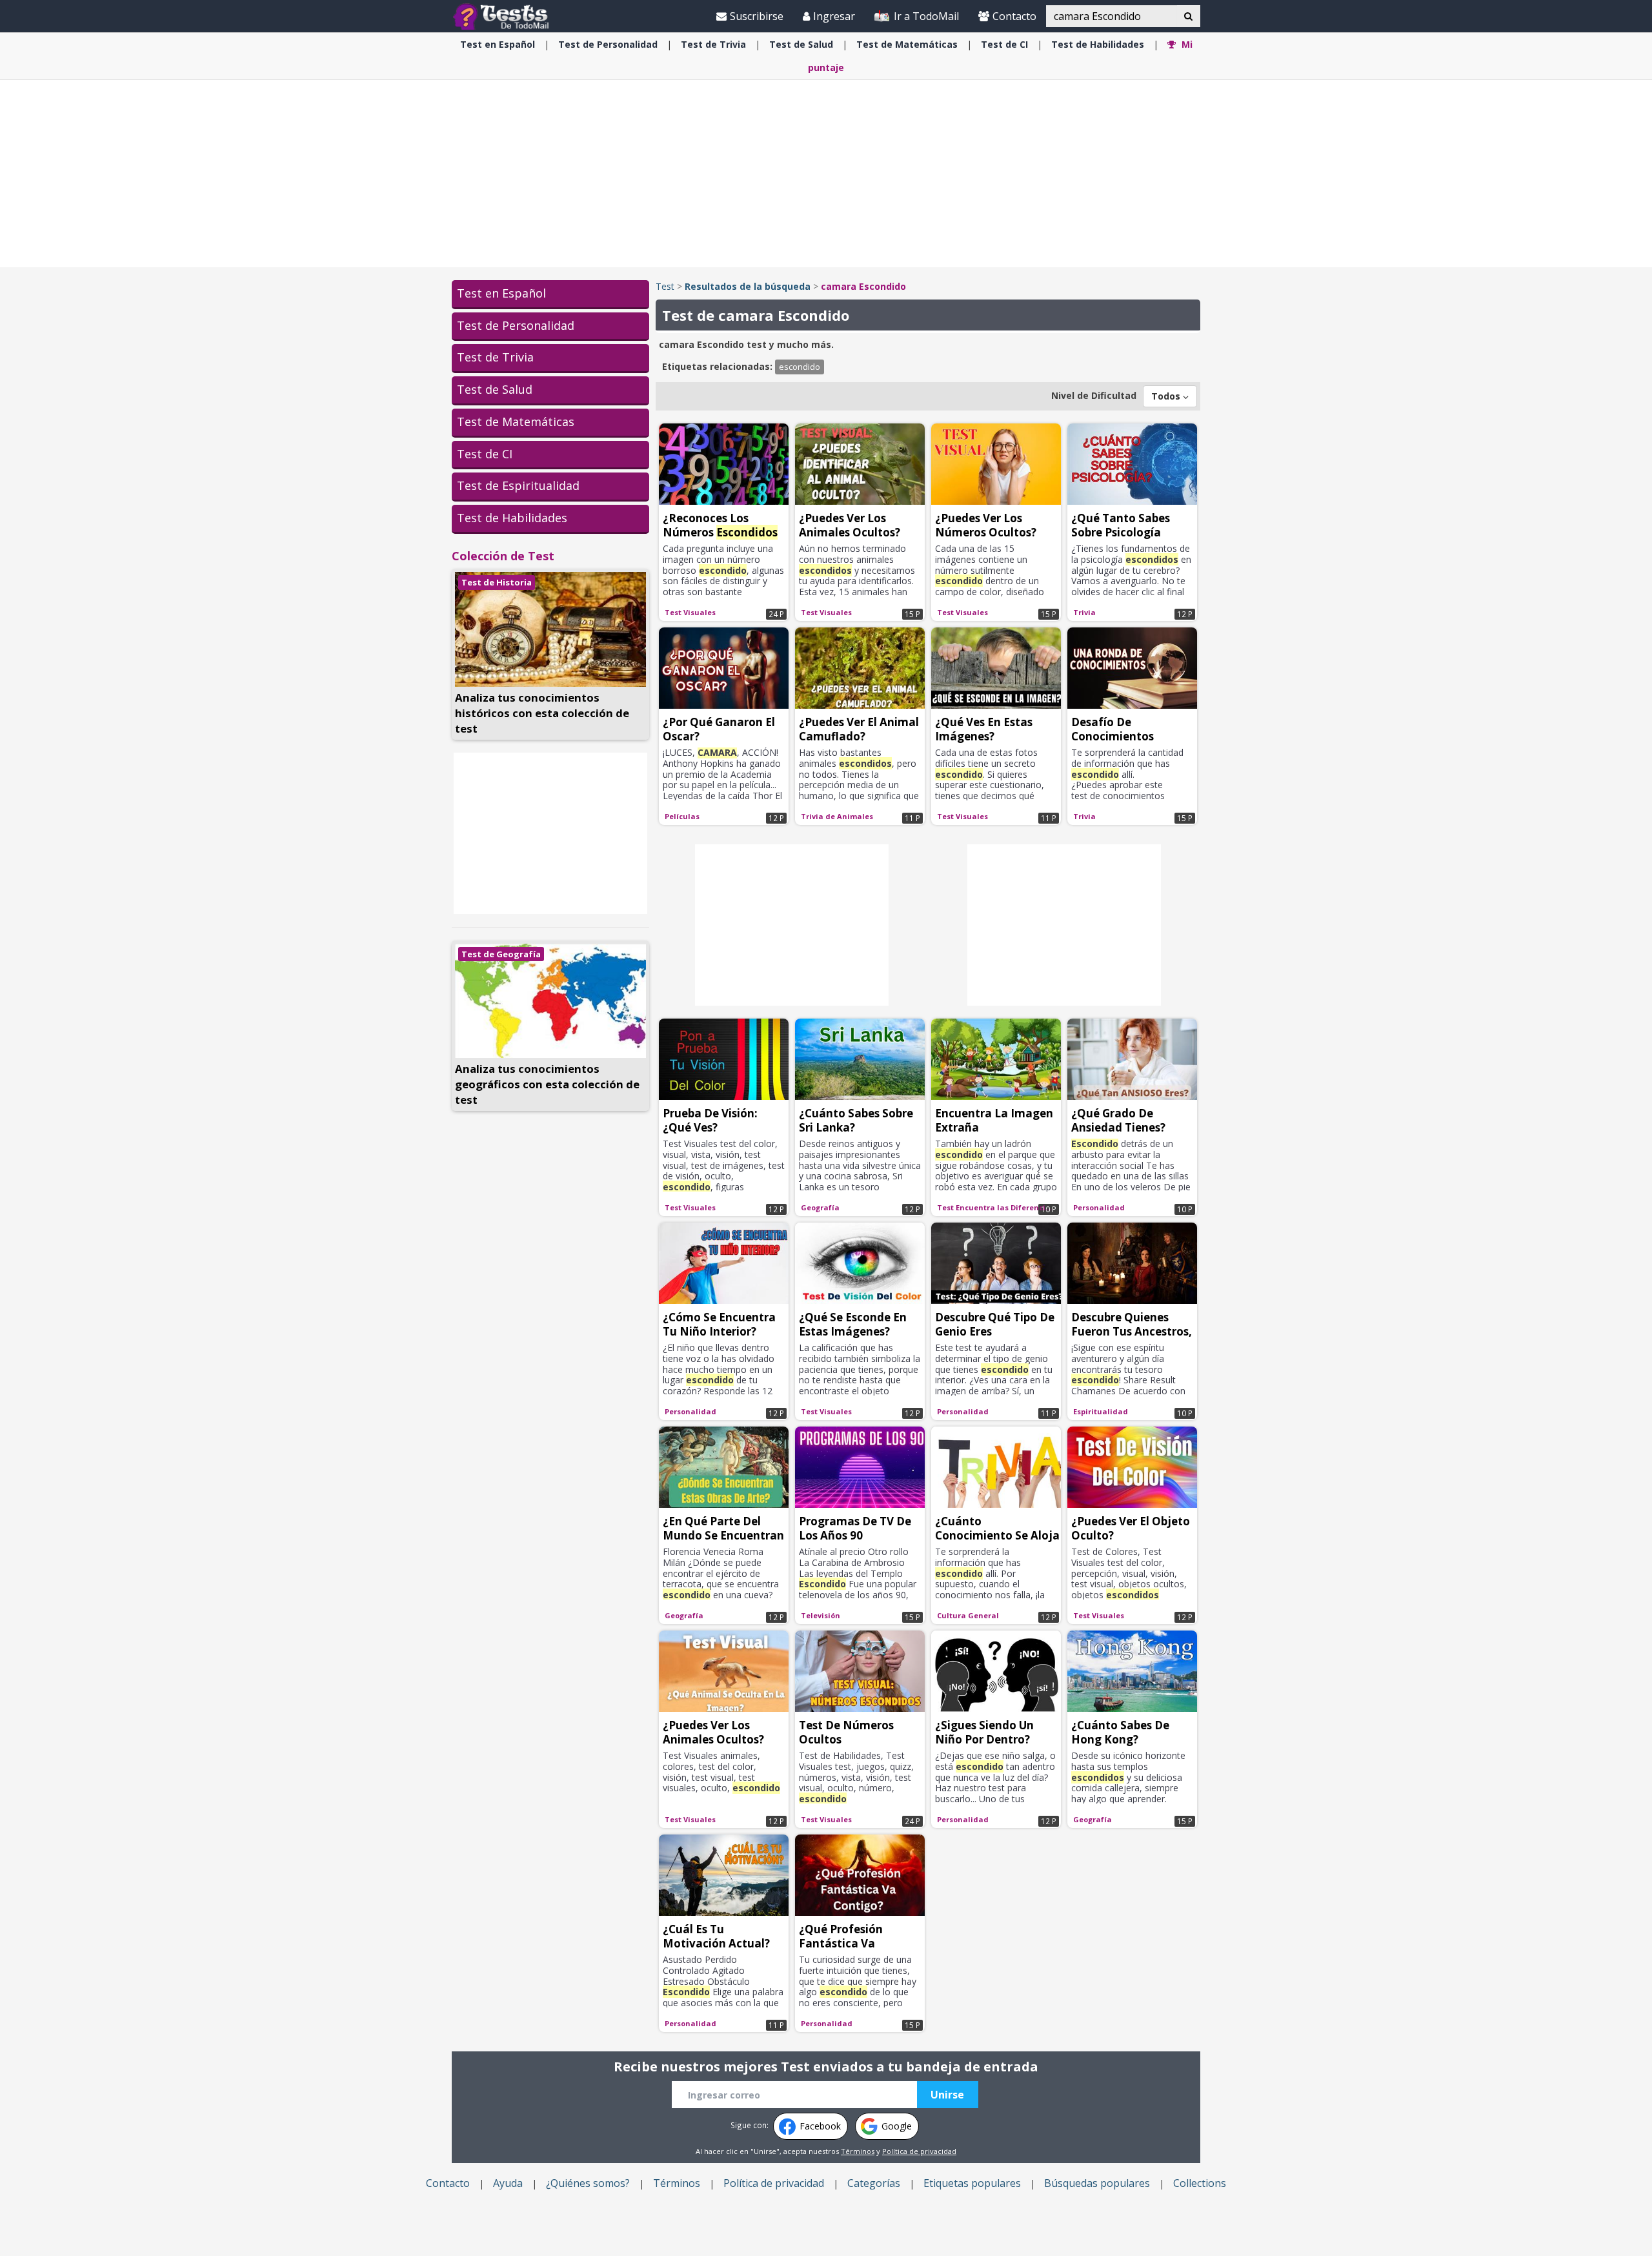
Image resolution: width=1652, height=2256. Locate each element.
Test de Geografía (501, 954)
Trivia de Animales (837, 816)
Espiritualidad (1101, 1411)
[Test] (504, 16)
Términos (858, 2151)
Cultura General (968, 1615)
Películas (682, 816)
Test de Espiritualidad (518, 485)
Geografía (820, 1207)
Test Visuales (690, 612)
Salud (801, 44)
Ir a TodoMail (925, 16)
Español (498, 44)
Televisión (821, 1615)
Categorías (874, 2183)
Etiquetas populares (972, 2183)
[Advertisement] (826, 174)
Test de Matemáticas (516, 422)
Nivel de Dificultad (1094, 395)
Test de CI (485, 454)
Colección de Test (503, 556)
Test (665, 286)
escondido (800, 367)
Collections (1200, 2183)
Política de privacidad (919, 2151)
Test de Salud (495, 389)
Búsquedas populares (1097, 2183)
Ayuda (508, 2183)
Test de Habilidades (512, 518)
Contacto (1014, 16)
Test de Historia (497, 582)
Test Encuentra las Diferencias (996, 1207)
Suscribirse (757, 16)
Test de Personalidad (516, 325)
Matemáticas (907, 44)
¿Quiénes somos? (588, 2183)
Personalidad (608, 44)
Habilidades (1098, 44)
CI (1004, 44)
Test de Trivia (495, 357)
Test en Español (501, 293)
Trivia (713, 44)
